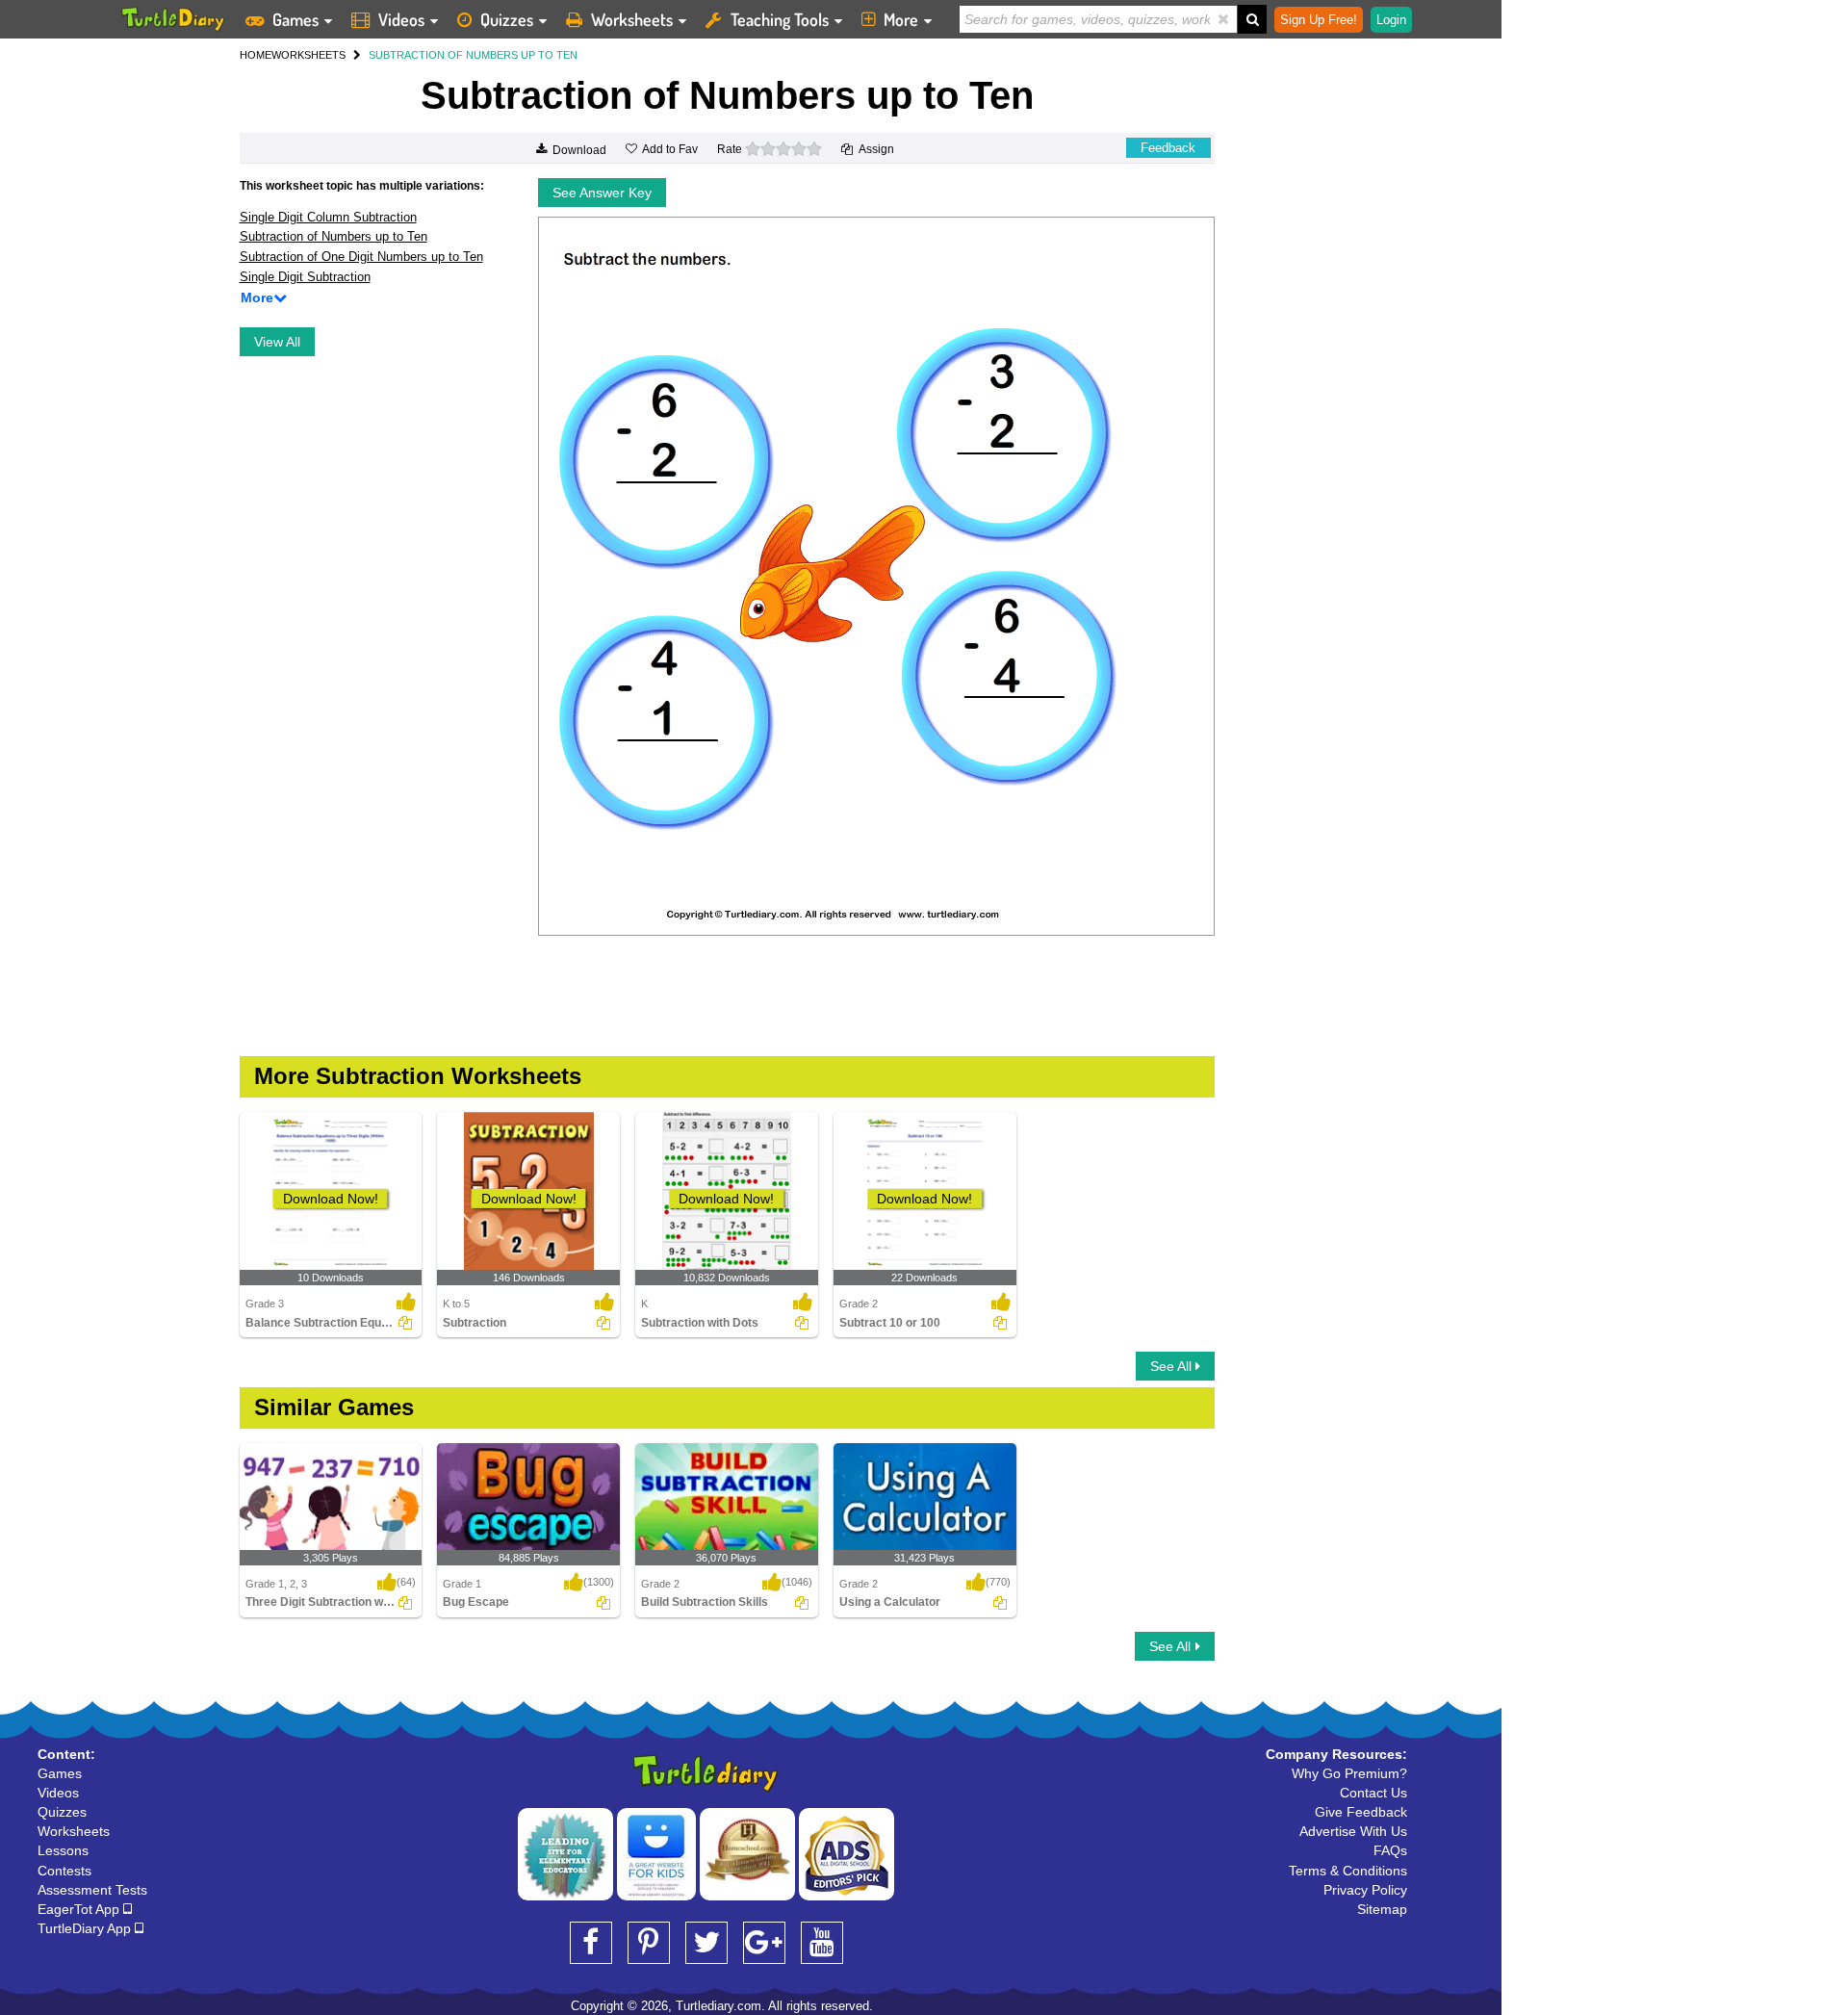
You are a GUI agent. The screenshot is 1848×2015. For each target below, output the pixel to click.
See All (1173, 1366)
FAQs (1390, 1850)
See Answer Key (602, 193)
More (901, 19)
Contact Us (1373, 1793)
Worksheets (632, 19)
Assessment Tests (92, 1890)
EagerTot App (80, 1909)
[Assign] (405, 1323)
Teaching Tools (780, 19)
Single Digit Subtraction (305, 277)
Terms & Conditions (1348, 1871)
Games (295, 19)
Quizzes (507, 19)
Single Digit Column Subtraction (328, 217)
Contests (64, 1871)
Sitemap (1382, 1909)
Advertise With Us (1353, 1831)
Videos (401, 19)
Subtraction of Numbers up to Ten (334, 236)
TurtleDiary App (86, 1928)
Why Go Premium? (1349, 1773)
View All (277, 342)
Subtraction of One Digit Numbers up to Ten (361, 257)
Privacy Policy (1365, 1890)
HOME (256, 55)
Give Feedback (1361, 1812)
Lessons (63, 1850)
